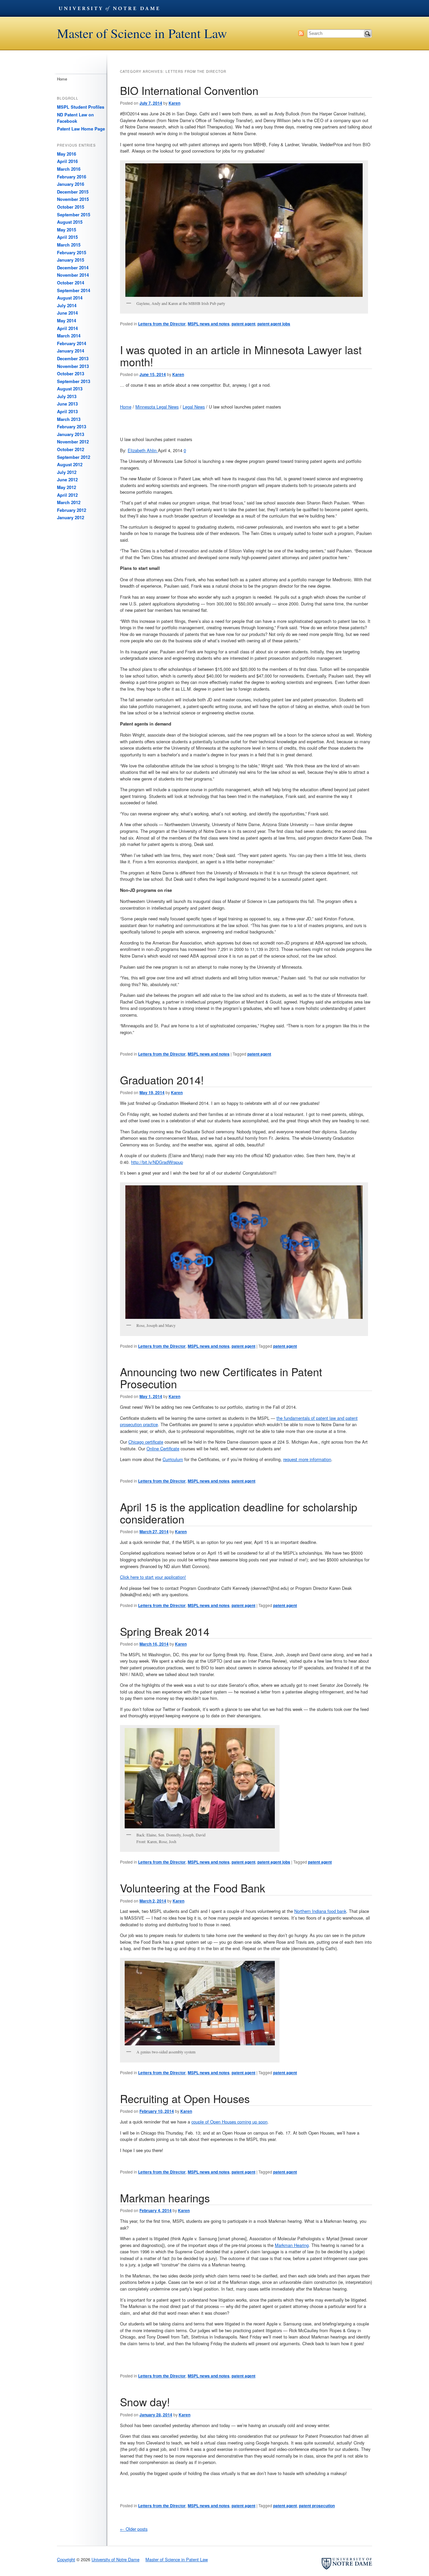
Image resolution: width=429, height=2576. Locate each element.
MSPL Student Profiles (81, 107)
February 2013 (72, 426)
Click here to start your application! (153, 1577)
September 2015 (74, 214)
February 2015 (72, 252)
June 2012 (67, 479)
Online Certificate (163, 1448)
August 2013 (70, 389)
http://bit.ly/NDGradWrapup (157, 1162)
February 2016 (72, 177)
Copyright (66, 2559)
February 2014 (72, 343)
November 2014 (73, 275)
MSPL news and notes (209, 324)
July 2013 (67, 396)
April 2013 (67, 411)
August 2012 (70, 464)
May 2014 (67, 320)
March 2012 (69, 502)
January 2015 (71, 260)
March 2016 (69, 169)
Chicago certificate (146, 1442)
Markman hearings (165, 2198)
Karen (174, 103)
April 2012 (67, 495)
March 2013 (69, 419)
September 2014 (74, 290)
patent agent (243, 324)
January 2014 (71, 351)
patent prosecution (317, 2506)
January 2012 (71, 517)
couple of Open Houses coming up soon (229, 2122)
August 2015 (70, 222)
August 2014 (70, 298)
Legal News (194, 407)
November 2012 (73, 442)
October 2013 (71, 373)
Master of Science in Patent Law (142, 33)
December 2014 (73, 267)
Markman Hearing (292, 2245)
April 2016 (67, 161)
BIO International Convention (189, 90)
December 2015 (73, 192)
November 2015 (73, 199)
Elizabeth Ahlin (143, 450)
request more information (307, 1459)
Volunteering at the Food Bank (193, 1888)
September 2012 (74, 457)
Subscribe (301, 33)
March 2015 (69, 245)
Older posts (134, 2529)
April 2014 (67, 328)
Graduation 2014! (162, 1080)
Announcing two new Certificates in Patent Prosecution (221, 1377)
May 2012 (67, 487)
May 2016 (67, 154)
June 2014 (67, 313)
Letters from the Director (162, 324)
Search (368, 34)
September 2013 (74, 381)
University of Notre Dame (109, 8)
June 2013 (67, 404)
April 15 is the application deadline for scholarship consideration (239, 1513)
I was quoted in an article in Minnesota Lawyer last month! (241, 355)
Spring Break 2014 (165, 1631)
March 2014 (69, 336)
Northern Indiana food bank (320, 1911)
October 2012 (71, 449)
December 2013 (73, 358)
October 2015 (71, 207)
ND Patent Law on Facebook (75, 118)
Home (126, 407)
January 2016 (71, 184)
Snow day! (145, 2402)
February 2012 (72, 510)
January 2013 (71, 434)
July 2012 (67, 472)
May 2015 (67, 230)
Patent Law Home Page (81, 129)
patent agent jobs (274, 324)
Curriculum (173, 1459)
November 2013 (73, 366)
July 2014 (67, 305)
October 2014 (71, 283)
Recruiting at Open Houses (185, 2098)
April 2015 (67, 237)
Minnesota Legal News (157, 407)
